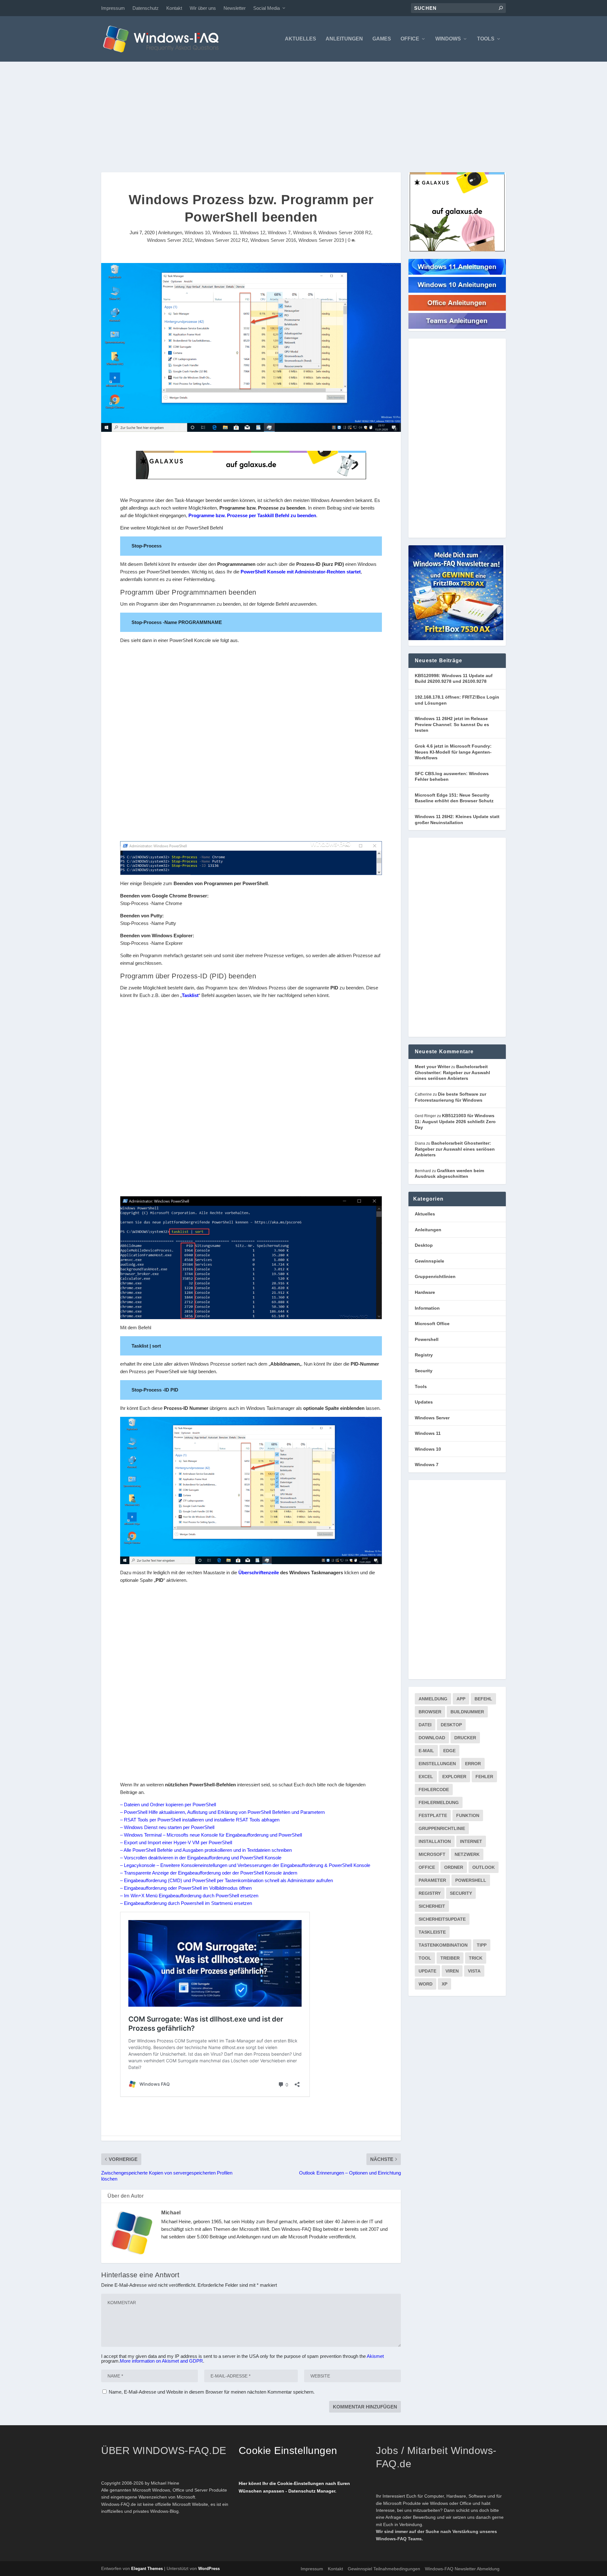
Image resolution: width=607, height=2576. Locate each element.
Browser (430, 1712)
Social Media (267, 8)
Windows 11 (225, 233)
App (461, 1699)
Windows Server (432, 1418)
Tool (425, 1958)
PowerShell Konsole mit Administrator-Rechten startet (301, 572)
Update (427, 1971)
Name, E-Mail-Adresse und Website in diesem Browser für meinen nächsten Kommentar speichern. (212, 2392)
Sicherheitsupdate (442, 1919)
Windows (448, 39)
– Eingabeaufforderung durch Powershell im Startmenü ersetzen (186, 1903)
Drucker (465, 1738)
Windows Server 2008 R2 (345, 233)
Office (410, 39)
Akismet (375, 2356)
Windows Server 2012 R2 (221, 240)
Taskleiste (432, 1932)
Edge (449, 1751)
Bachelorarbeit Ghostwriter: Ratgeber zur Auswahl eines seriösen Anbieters (452, 1072)
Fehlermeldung (439, 1802)
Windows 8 (304, 233)
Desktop (424, 1245)
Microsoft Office (432, 1324)
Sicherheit (432, 1906)
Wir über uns (203, 8)
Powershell (427, 1339)
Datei (425, 1725)
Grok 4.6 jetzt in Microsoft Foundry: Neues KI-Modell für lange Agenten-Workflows (453, 752)
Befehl (483, 1699)
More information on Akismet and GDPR (161, 2361)
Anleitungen (344, 39)
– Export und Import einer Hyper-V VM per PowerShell (176, 1842)
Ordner (454, 1867)
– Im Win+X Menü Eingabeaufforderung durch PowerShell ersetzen (189, 1896)
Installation (435, 1841)
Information (427, 1308)
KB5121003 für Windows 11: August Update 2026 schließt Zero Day (455, 1121)
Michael (171, 2213)
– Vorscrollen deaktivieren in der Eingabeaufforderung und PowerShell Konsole (201, 1858)
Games (382, 39)
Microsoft (432, 1854)
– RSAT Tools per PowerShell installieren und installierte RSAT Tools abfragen (200, 1820)
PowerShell (471, 1880)
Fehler (484, 1777)
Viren (452, 1971)
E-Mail (426, 1751)
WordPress (209, 2569)
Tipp (482, 1945)
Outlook (484, 1867)
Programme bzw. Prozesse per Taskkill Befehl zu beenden (252, 515)
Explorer (454, 1777)
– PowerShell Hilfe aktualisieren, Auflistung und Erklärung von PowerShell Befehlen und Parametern (222, 1812)
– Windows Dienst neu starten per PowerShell (167, 1827)
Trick (476, 1958)
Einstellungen (437, 1764)
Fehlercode (434, 1790)
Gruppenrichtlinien (435, 1276)
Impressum (113, 8)
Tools (486, 39)
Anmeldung (433, 1699)
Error (473, 1764)
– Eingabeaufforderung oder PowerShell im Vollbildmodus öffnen (186, 1888)
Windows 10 (197, 233)
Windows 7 (279, 233)
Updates (424, 1402)
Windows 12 (253, 233)
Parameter (432, 1880)
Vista (474, 1971)
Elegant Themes (147, 2569)
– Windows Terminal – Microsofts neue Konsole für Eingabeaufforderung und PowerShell (211, 1835)
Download (432, 1738)
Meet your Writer (432, 1067)
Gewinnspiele (429, 1261)
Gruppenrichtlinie (442, 1828)
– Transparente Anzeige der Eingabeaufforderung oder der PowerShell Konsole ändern (209, 1873)
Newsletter (235, 8)
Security (424, 1371)
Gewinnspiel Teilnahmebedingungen (384, 2569)
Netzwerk (467, 1854)
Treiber (450, 1958)
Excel (426, 1777)
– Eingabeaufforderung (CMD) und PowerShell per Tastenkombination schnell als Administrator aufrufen (227, 1880)
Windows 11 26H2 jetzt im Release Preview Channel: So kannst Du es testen (452, 724)
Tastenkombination (443, 1945)
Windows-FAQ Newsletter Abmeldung (462, 2569)
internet (471, 1841)
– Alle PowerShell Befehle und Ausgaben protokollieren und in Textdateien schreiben (206, 1850)
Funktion (468, 1815)
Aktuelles (300, 39)
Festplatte (433, 1815)
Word (426, 1984)
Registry (424, 1355)
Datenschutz (146, 8)
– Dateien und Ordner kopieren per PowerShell (168, 1805)
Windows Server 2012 (170, 240)
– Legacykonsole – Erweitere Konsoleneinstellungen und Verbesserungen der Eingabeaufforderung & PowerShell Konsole (245, 1865)
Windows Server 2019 (321, 240)
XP (445, 1984)
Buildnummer (467, 1712)
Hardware (425, 1292)
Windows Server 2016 (273, 240)
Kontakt (174, 8)
